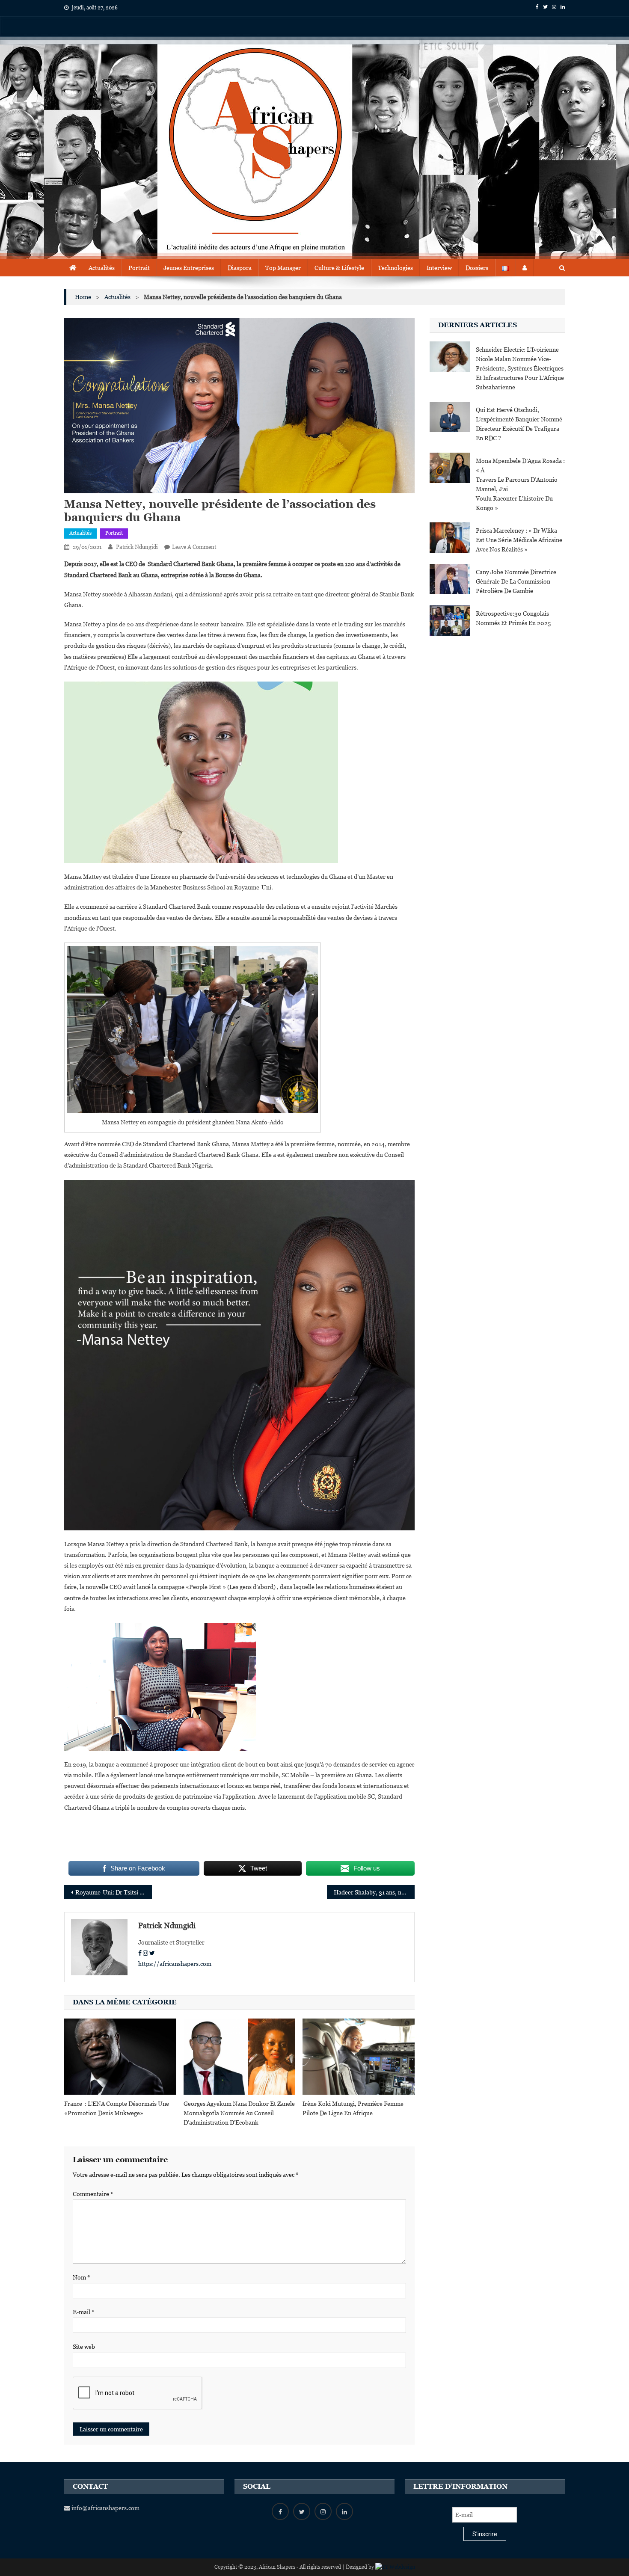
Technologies (395, 268)
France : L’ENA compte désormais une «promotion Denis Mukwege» (117, 2108)
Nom (82, 2277)
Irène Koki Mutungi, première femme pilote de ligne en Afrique (353, 2108)
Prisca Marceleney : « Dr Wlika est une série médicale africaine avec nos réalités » (519, 540)
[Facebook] (140, 1953)
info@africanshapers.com (105, 2508)
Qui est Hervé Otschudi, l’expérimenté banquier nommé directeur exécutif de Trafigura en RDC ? (519, 424)
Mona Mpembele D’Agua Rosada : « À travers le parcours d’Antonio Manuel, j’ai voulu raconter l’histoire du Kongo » (520, 484)
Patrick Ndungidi (137, 547)
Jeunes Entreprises (189, 268)
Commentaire (93, 2194)
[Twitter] (152, 1953)
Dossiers (477, 268)
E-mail (84, 2312)
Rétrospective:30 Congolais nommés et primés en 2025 (513, 618)
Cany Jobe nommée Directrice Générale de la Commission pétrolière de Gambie (516, 581)
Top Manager (283, 268)
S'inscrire (485, 2534)
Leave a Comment (194, 547)
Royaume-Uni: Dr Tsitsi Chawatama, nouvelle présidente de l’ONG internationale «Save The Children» (114, 1892)
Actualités (102, 268)
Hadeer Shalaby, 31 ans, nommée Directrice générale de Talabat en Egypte (374, 1892)
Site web (84, 2347)
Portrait (139, 268)
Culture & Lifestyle (339, 268)
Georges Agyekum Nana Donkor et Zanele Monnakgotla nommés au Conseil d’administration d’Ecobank (239, 2113)
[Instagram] (145, 1953)
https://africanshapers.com (175, 1964)
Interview (439, 268)
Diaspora (240, 268)
